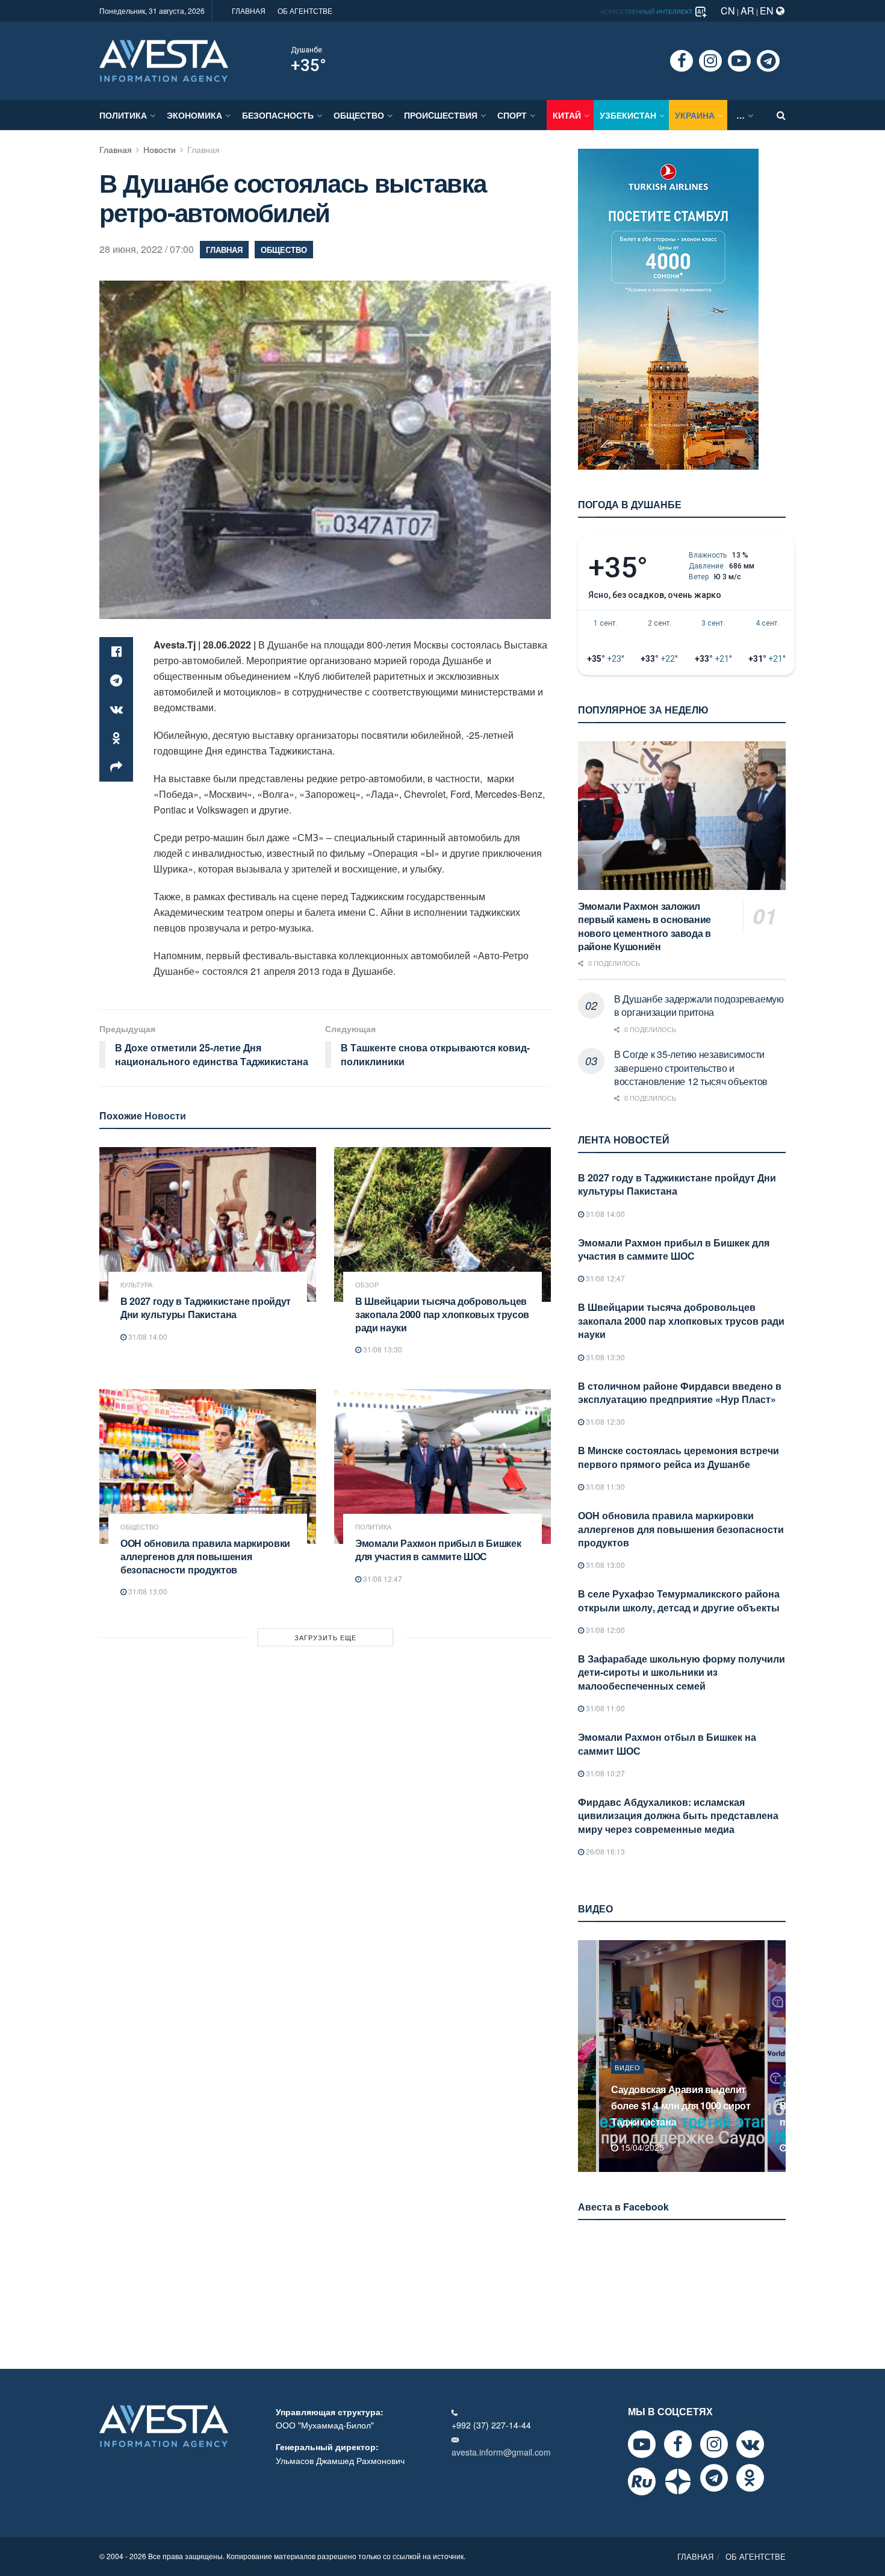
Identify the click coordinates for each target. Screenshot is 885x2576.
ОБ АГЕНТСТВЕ (305, 11)
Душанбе (306, 50)
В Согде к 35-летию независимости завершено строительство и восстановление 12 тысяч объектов (691, 1068)
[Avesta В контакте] (750, 2444)
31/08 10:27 (604, 1773)
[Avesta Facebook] (678, 2444)
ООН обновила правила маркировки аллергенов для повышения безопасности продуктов (205, 1556)
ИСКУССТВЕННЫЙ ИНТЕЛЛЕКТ (647, 11)
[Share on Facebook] (116, 652)
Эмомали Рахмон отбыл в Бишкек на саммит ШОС (667, 1744)
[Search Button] (781, 115)
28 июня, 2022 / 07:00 (147, 249)
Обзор (367, 1285)
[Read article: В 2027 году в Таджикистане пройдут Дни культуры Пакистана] (208, 1224)
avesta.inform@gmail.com (501, 2452)
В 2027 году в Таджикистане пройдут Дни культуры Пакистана (206, 1308)
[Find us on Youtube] (739, 61)
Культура (136, 1285)
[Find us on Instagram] (710, 61)
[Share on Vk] (116, 709)
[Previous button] (586, 2056)
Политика (123, 115)
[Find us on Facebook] (682, 61)
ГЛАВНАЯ (249, 11)
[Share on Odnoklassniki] (116, 738)
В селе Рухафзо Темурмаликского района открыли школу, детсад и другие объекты (679, 1600)
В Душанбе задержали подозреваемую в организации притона (699, 1005)
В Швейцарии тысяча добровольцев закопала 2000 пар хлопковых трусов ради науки (442, 1314)
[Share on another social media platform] (116, 767)
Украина (695, 115)
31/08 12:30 (604, 1421)
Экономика (194, 115)
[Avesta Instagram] (714, 2444)
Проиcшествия (441, 115)
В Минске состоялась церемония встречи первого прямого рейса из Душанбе (678, 1457)
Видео (628, 2083)
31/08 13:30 (382, 1349)
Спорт (512, 115)
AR (747, 11)
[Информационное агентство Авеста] (164, 60)
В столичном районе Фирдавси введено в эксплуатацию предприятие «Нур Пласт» (680, 1392)
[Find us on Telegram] (768, 61)
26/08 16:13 (604, 1851)
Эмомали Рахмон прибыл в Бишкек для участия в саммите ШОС (438, 1550)
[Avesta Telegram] (714, 2478)
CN (728, 11)
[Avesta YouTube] (642, 2444)
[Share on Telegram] (116, 680)
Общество (359, 115)
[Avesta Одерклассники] (750, 2478)
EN (768, 11)
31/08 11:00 (604, 1708)
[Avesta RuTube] (642, 2481)
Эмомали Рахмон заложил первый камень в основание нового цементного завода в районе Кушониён (644, 926)
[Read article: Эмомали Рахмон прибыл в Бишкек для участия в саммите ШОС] (442, 1467)
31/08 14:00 (147, 1336)
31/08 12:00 (604, 1630)
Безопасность (278, 115)
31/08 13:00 (147, 1591)
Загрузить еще (325, 1637)
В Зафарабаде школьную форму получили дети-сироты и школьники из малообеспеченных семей (682, 1672)
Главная (116, 149)
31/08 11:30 (604, 1486)
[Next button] (778, 2056)
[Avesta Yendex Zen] (678, 2481)
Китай (567, 115)
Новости (160, 149)
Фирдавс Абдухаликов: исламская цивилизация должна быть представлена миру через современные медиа (678, 1815)
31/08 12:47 (382, 1579)
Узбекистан (628, 115)
